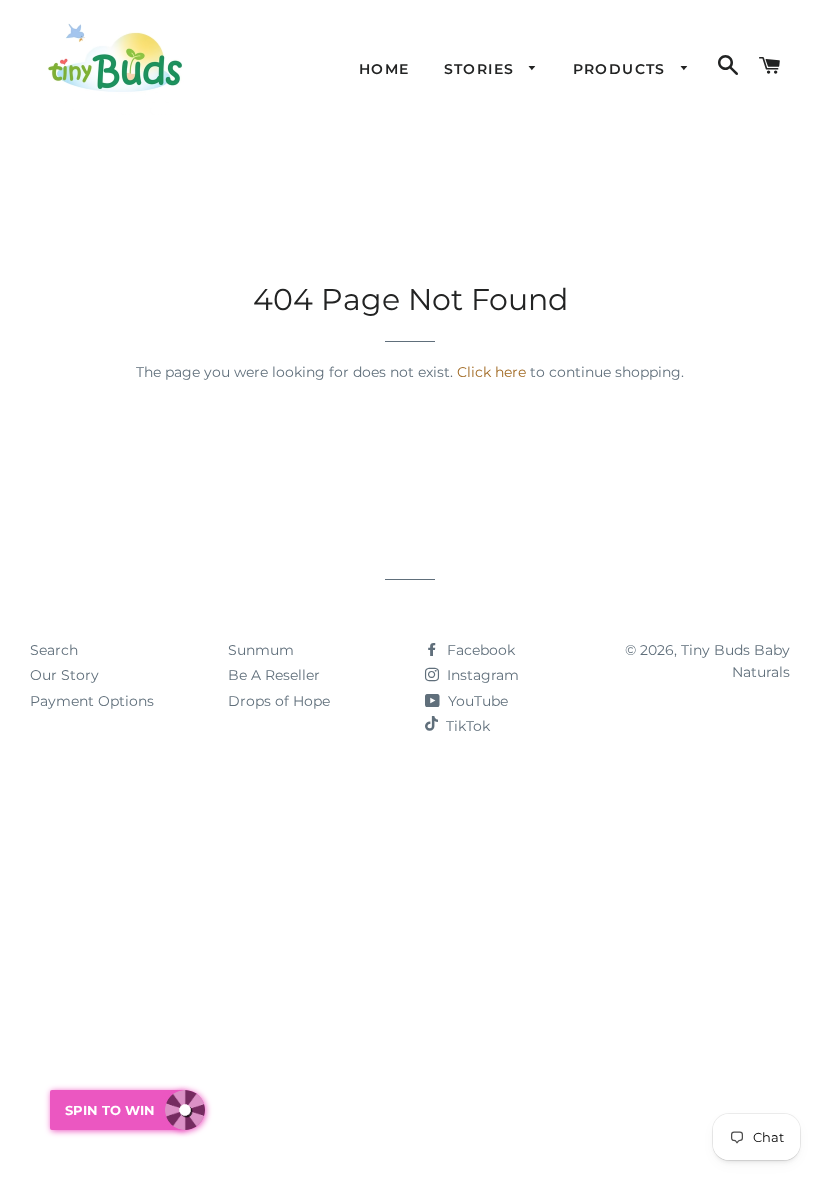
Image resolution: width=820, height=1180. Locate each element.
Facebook (479, 650)
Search (54, 650)
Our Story (64, 675)
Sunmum (261, 650)
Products (622, 69)
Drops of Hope (279, 701)
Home (384, 69)
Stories (482, 69)
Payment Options (92, 701)
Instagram (481, 675)
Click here (491, 372)
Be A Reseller (274, 675)
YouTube (476, 701)
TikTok (468, 726)
